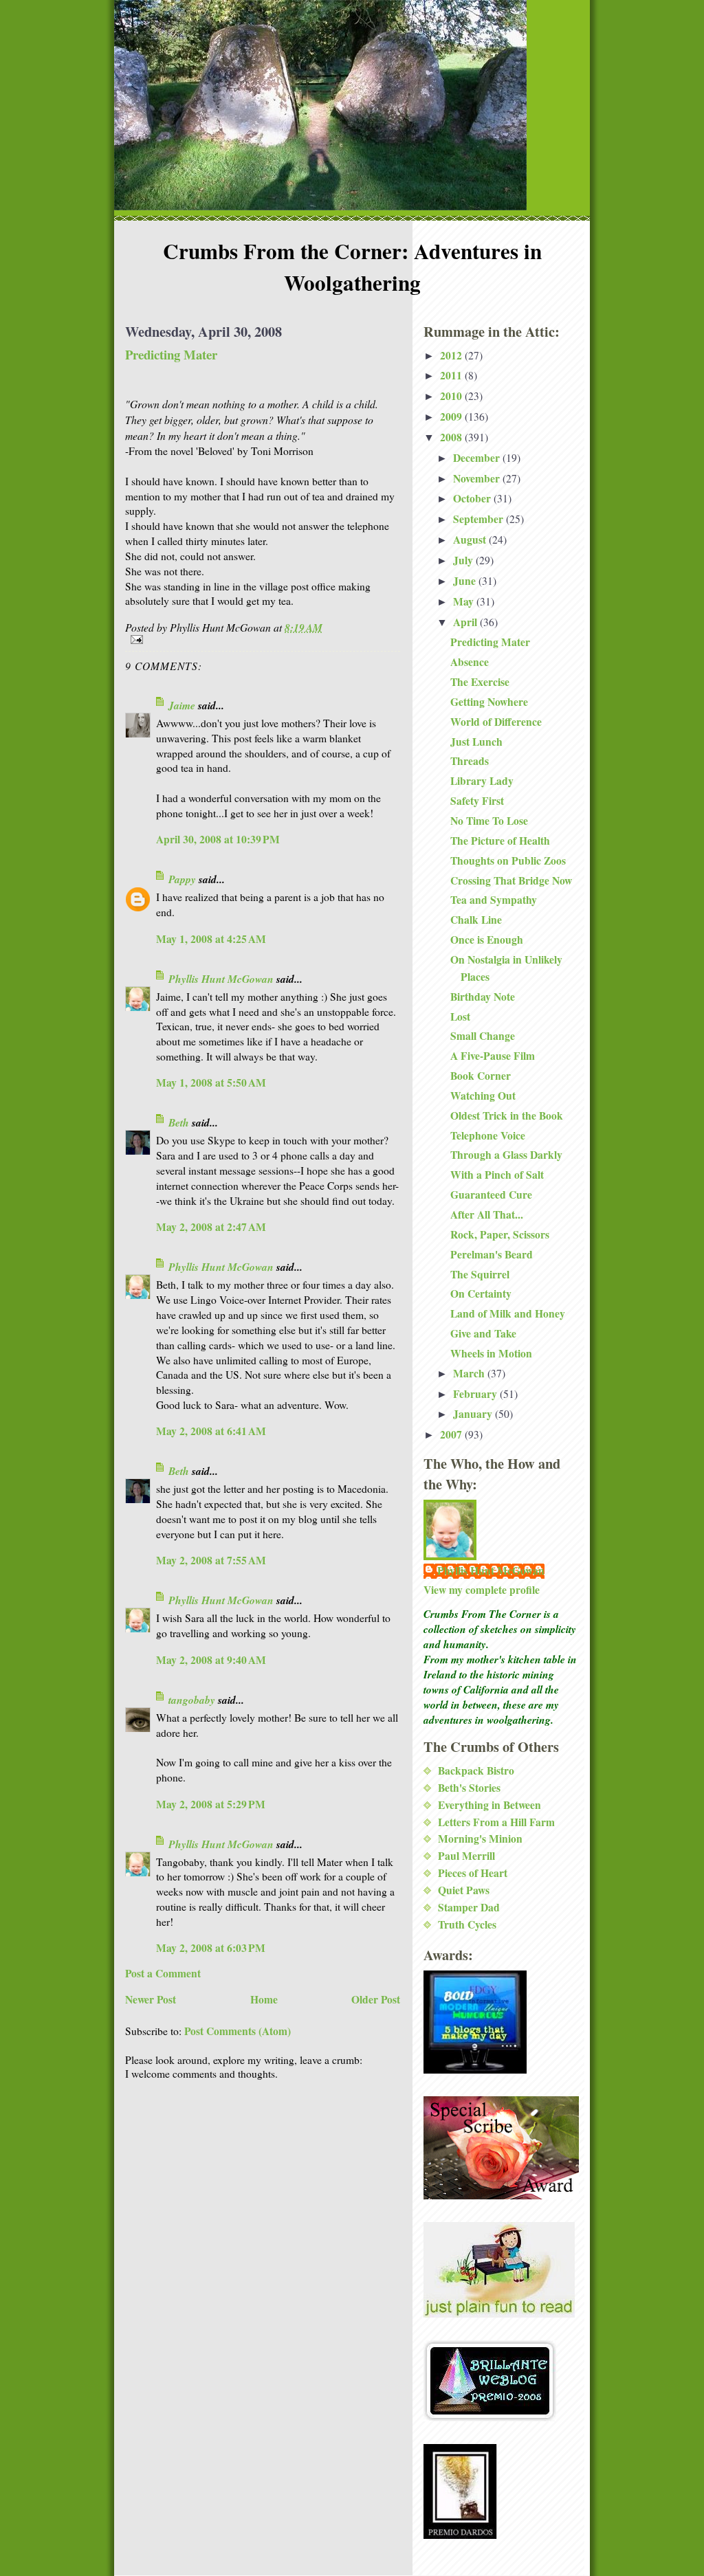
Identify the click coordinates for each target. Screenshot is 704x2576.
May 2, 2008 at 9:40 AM (211, 1660)
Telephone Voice (488, 1135)
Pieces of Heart (473, 1873)
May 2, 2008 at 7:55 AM (211, 1560)
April (466, 622)
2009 (452, 417)
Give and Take (483, 1333)
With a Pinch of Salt (497, 1175)
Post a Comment (163, 1973)
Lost (460, 1017)
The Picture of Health (500, 841)
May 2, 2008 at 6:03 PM (211, 1948)
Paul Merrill (466, 1856)
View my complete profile (482, 1590)
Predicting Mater (171, 354)
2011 (452, 375)
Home (264, 1999)
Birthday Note (483, 997)
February (476, 1394)
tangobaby (192, 1700)
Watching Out (483, 1096)
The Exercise (480, 682)
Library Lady (482, 781)
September (480, 519)
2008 (452, 437)
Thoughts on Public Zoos (508, 860)
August (471, 540)
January (474, 1414)
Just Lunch (476, 742)
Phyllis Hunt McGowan (221, 979)
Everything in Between (489, 1805)
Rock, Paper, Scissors (500, 1234)
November (478, 478)
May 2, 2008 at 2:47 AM (211, 1227)
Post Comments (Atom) (238, 2031)
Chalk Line (476, 920)
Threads (470, 761)
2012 (452, 355)
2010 (452, 396)
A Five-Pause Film (493, 1056)
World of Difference (496, 722)
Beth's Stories (469, 1788)
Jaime (182, 705)
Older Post (376, 1999)
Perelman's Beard (492, 1254)
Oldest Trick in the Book (507, 1115)
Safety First (477, 801)
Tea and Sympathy (494, 900)
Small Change (483, 1036)
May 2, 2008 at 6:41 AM (211, 1431)
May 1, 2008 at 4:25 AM (211, 939)
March (470, 1373)
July (464, 560)
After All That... (487, 1214)
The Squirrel (480, 1274)
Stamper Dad (469, 1907)
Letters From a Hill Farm (496, 1822)
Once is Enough (487, 940)
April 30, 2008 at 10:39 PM (218, 839)
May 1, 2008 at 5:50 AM (211, 1082)
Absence (470, 662)
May (465, 601)
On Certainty (481, 1293)
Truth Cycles (467, 1924)
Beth (179, 1122)
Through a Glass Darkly (506, 1155)
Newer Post (151, 1999)
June (466, 581)
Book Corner (481, 1076)
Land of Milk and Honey (508, 1313)
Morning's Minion (480, 1839)
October (473, 498)
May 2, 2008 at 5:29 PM (211, 1804)
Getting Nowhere (489, 702)
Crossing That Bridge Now (511, 880)
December (478, 458)
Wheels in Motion (491, 1353)
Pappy (182, 879)
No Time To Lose (489, 821)
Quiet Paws (464, 1890)
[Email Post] (263, 640)
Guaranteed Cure (491, 1195)
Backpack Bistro (476, 1770)
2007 (452, 1434)
